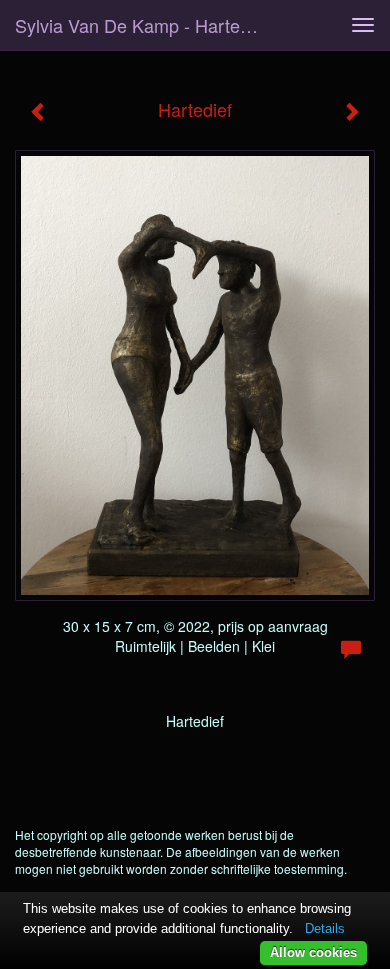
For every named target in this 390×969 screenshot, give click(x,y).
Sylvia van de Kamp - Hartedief (142, 25)
